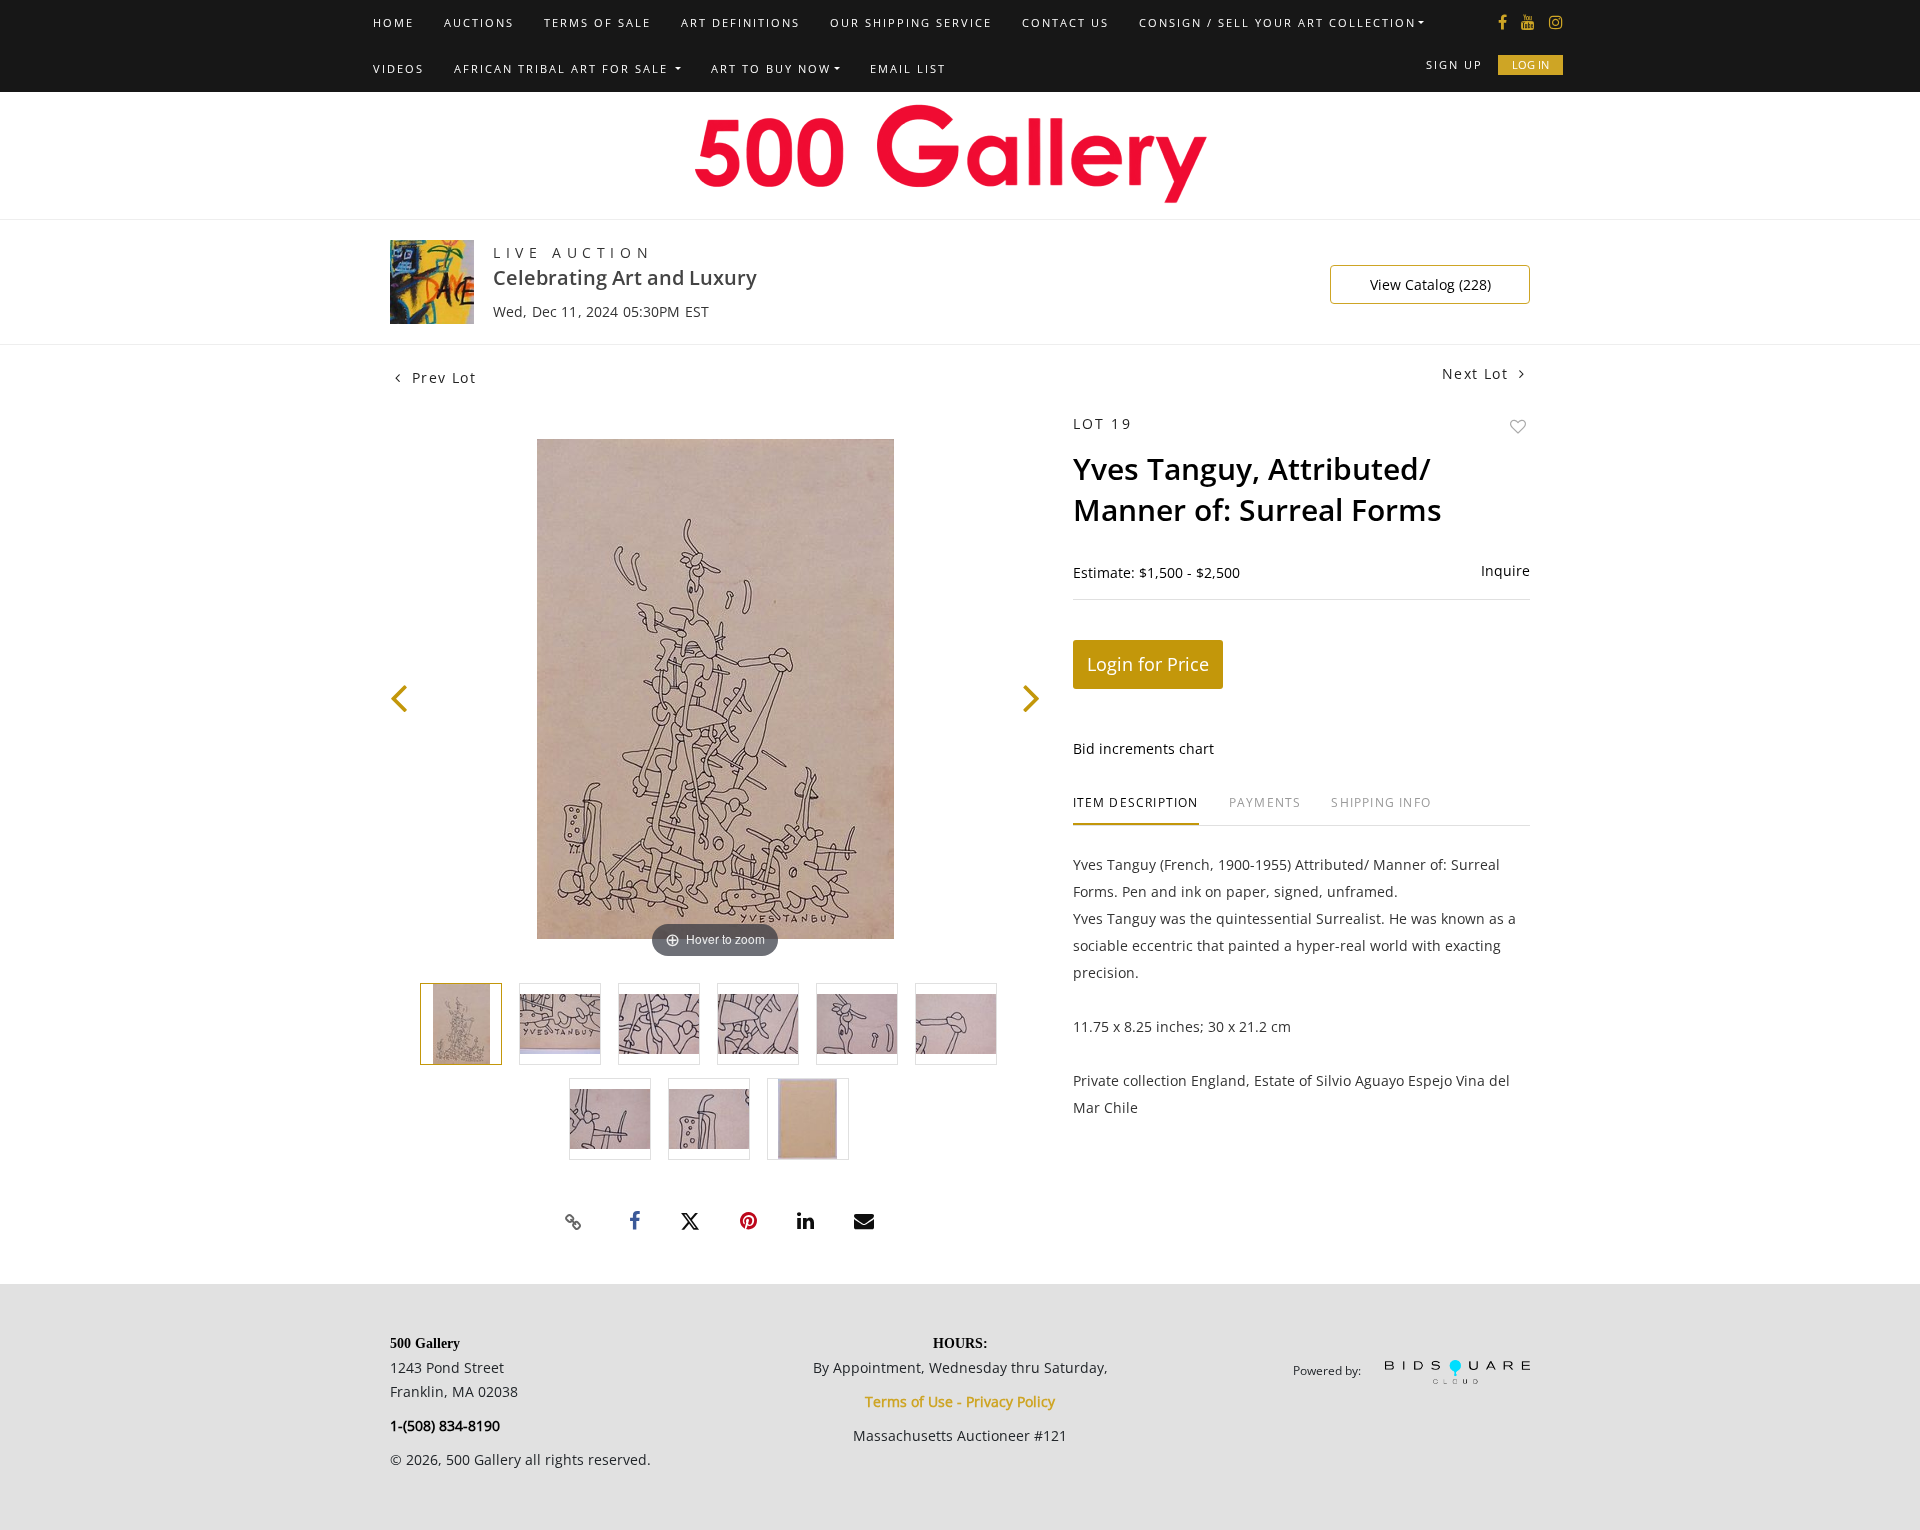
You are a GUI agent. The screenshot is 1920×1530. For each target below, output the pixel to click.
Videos (398, 68)
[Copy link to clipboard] (574, 1222)
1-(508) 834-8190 (445, 1425)
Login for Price (1148, 664)
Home (393, 22)
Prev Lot (441, 377)
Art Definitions (740, 22)
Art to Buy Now (771, 68)
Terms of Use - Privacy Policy (960, 1401)
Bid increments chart (1143, 748)
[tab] (1136, 810)
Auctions (479, 22)
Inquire (1505, 570)
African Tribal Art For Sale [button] (563, 68)
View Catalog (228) (1430, 284)
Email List (908, 68)
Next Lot (1478, 373)
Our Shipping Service (911, 22)
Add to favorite (1518, 426)
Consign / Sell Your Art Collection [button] (1277, 22)
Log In (1530, 64)
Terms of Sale (597, 22)
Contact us (1065, 22)
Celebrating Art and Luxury (625, 277)
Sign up (1454, 64)
